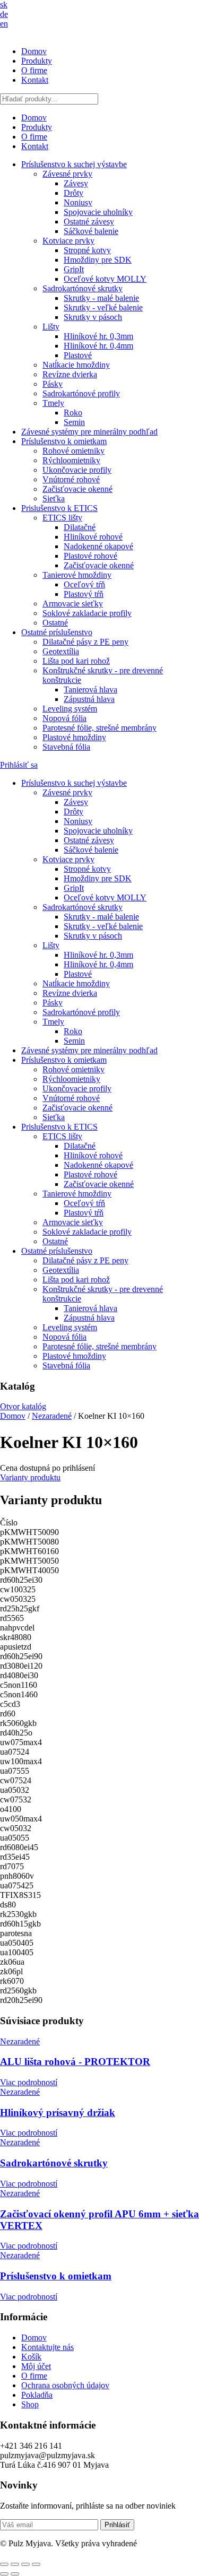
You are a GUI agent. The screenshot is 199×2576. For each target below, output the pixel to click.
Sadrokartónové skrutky (83, 288)
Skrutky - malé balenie (101, 298)
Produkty (37, 61)
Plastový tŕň (84, 594)
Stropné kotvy (87, 250)
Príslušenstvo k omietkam (64, 441)
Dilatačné (80, 527)
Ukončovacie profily (77, 470)
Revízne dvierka (70, 374)
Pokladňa (37, 2395)
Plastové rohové (90, 556)
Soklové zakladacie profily (87, 613)
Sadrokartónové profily (81, 393)
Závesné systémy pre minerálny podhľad (89, 432)
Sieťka (54, 498)
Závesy (76, 183)
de (4, 14)
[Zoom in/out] (4, 2564)
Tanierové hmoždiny (77, 575)
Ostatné (55, 623)
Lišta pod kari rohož (76, 661)
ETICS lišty (62, 518)
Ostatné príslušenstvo (57, 632)
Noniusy (78, 202)
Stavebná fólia (66, 747)
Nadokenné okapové (98, 546)
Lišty (51, 327)
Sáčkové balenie (91, 231)
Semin (74, 422)
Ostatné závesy (89, 222)
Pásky (53, 384)
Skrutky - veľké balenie (103, 307)
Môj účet (36, 2366)
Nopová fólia (64, 718)
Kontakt (35, 80)
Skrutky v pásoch (93, 317)
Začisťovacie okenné (77, 489)
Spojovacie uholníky (98, 212)
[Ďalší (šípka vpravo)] (15, 2574)
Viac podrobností (29, 2082)
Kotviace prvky (68, 241)
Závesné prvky (67, 174)
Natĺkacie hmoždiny (76, 365)
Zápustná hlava (89, 699)
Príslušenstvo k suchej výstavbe (74, 164)
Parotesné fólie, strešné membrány (99, 728)
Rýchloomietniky (71, 460)
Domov (34, 51)
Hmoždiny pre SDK (98, 260)
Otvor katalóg (23, 1406)
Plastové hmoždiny (74, 737)
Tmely (53, 403)
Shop (30, 2404)
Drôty (73, 193)
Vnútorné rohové (71, 479)
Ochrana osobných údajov (65, 2385)
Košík (31, 2357)
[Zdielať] (25, 2564)
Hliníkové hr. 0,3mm (98, 336)
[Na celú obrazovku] (15, 2564)
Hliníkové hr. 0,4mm (98, 346)
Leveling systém (70, 709)
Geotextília (61, 651)
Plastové (78, 355)
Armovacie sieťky (73, 604)
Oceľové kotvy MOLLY (105, 279)
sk (4, 5)
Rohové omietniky (73, 451)
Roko (73, 413)
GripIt (74, 269)
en (4, 24)
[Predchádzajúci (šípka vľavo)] (4, 2574)
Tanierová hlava (90, 689)
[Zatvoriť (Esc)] (36, 2564)
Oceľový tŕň (84, 584)
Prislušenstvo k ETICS (59, 508)
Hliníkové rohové (93, 537)
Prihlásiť (117, 2525)
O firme (34, 70)
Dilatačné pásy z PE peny (85, 642)
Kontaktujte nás (47, 2347)
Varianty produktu (30, 1477)
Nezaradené (52, 1416)
